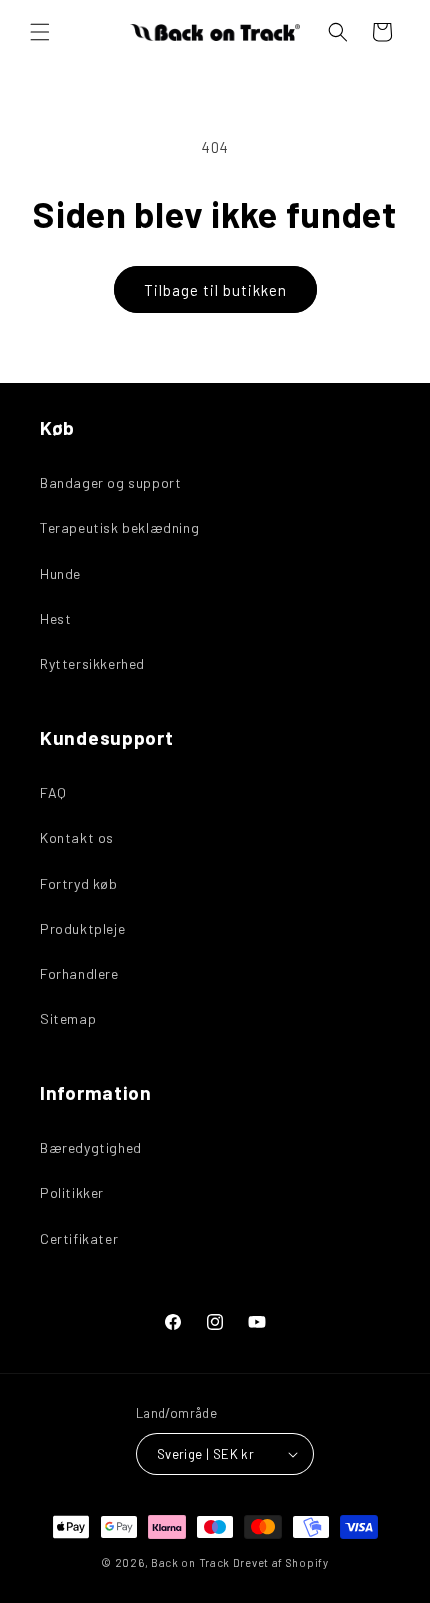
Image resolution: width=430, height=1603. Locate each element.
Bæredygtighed (91, 1147)
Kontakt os (77, 837)
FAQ (53, 792)
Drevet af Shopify (281, 1562)
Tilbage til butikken (215, 290)
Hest (55, 618)
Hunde (60, 573)
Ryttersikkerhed (92, 663)
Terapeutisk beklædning (119, 527)
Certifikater (79, 1238)
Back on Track (190, 1562)
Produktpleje (82, 928)
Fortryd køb (79, 883)
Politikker (72, 1192)
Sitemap (68, 1018)
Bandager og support (110, 482)
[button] (40, 32)
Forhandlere (79, 973)
